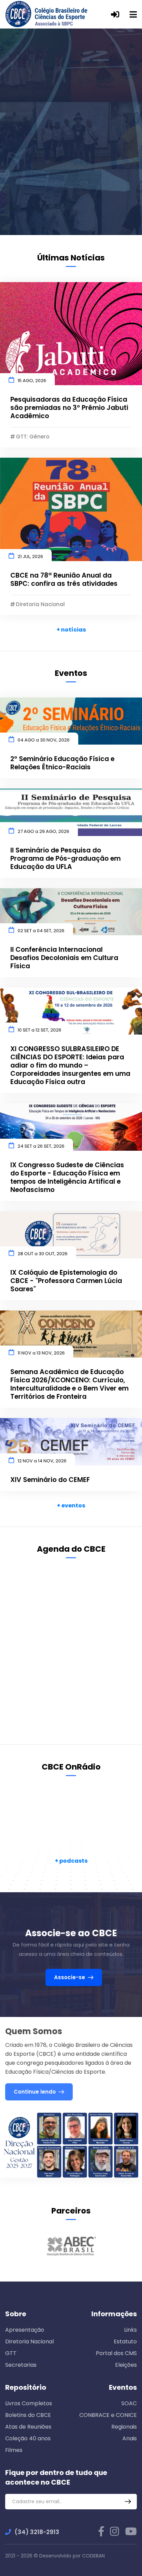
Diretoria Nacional (29, 2341)
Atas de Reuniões (28, 2427)
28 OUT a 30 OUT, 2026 (43, 1254)
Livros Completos (29, 2403)
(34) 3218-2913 (37, 2532)
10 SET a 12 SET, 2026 (39, 1030)
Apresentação (25, 2330)
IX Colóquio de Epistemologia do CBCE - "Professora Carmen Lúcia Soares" (66, 1281)
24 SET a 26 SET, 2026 (41, 1146)
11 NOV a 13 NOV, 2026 (41, 1353)
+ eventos (71, 1506)
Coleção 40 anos (28, 2438)
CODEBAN (93, 2556)
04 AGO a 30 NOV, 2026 (44, 740)
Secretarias (21, 2365)
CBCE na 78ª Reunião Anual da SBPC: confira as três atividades (64, 580)
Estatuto (125, 2341)
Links (130, 2330)
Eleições (126, 2365)
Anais (130, 2438)
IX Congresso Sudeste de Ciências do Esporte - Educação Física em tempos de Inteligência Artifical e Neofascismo (67, 1178)
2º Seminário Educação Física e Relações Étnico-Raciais (62, 763)
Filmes (14, 2450)
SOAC (129, 2403)
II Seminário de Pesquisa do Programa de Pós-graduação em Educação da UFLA (65, 859)
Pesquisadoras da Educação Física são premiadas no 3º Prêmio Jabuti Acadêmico (69, 408)
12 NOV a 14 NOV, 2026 (42, 1461)
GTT (11, 2353)
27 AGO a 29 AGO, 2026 (43, 831)
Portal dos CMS (116, 2353)
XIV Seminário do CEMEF (50, 1480)
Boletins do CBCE (28, 2415)
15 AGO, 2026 (32, 381)
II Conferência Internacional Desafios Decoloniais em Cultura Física (64, 958)
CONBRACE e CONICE (108, 2415)
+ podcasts (71, 1861)
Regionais (124, 2427)
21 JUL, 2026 (30, 556)
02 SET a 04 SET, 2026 (41, 931)
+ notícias (71, 630)
